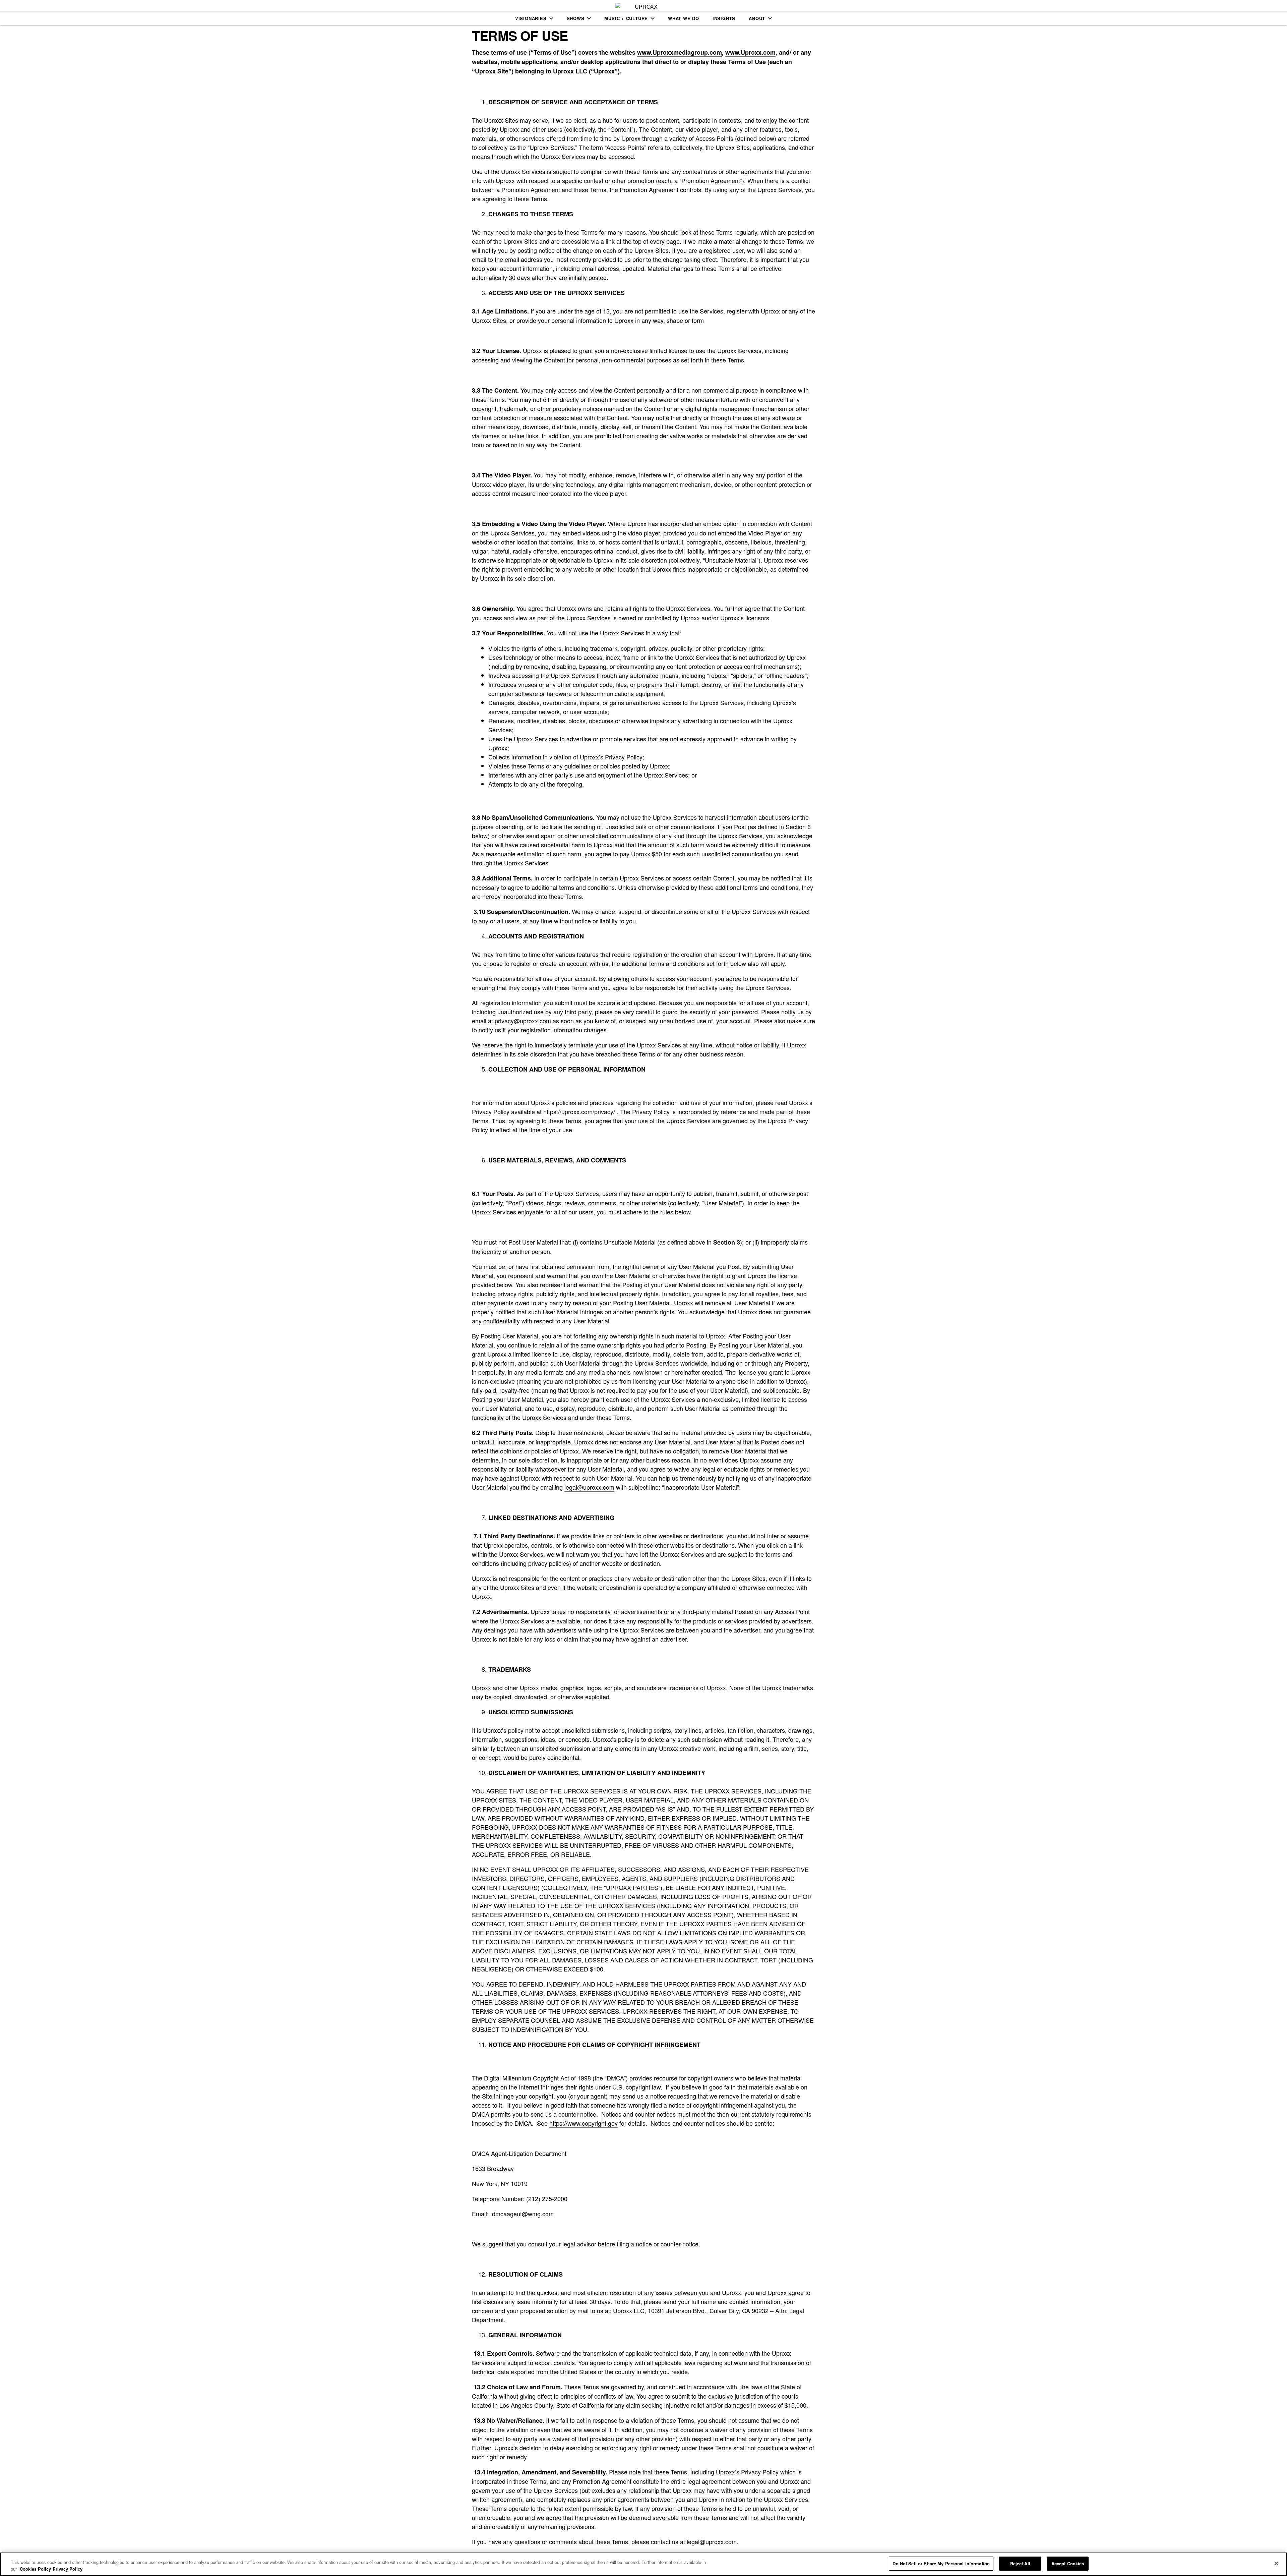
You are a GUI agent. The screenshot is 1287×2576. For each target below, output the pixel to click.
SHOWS (576, 18)
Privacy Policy (68, 2569)
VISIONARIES (531, 18)
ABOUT (757, 18)
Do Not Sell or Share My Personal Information (941, 2563)
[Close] (1276, 2563)
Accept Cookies (1068, 2563)
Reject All (1020, 2563)
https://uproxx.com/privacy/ (579, 1111)
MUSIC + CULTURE (626, 18)
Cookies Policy (35, 2569)
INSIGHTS (724, 18)
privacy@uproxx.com (523, 1021)
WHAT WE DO (684, 18)
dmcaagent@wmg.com (523, 2214)
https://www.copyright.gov (584, 2123)
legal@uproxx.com (589, 1487)
